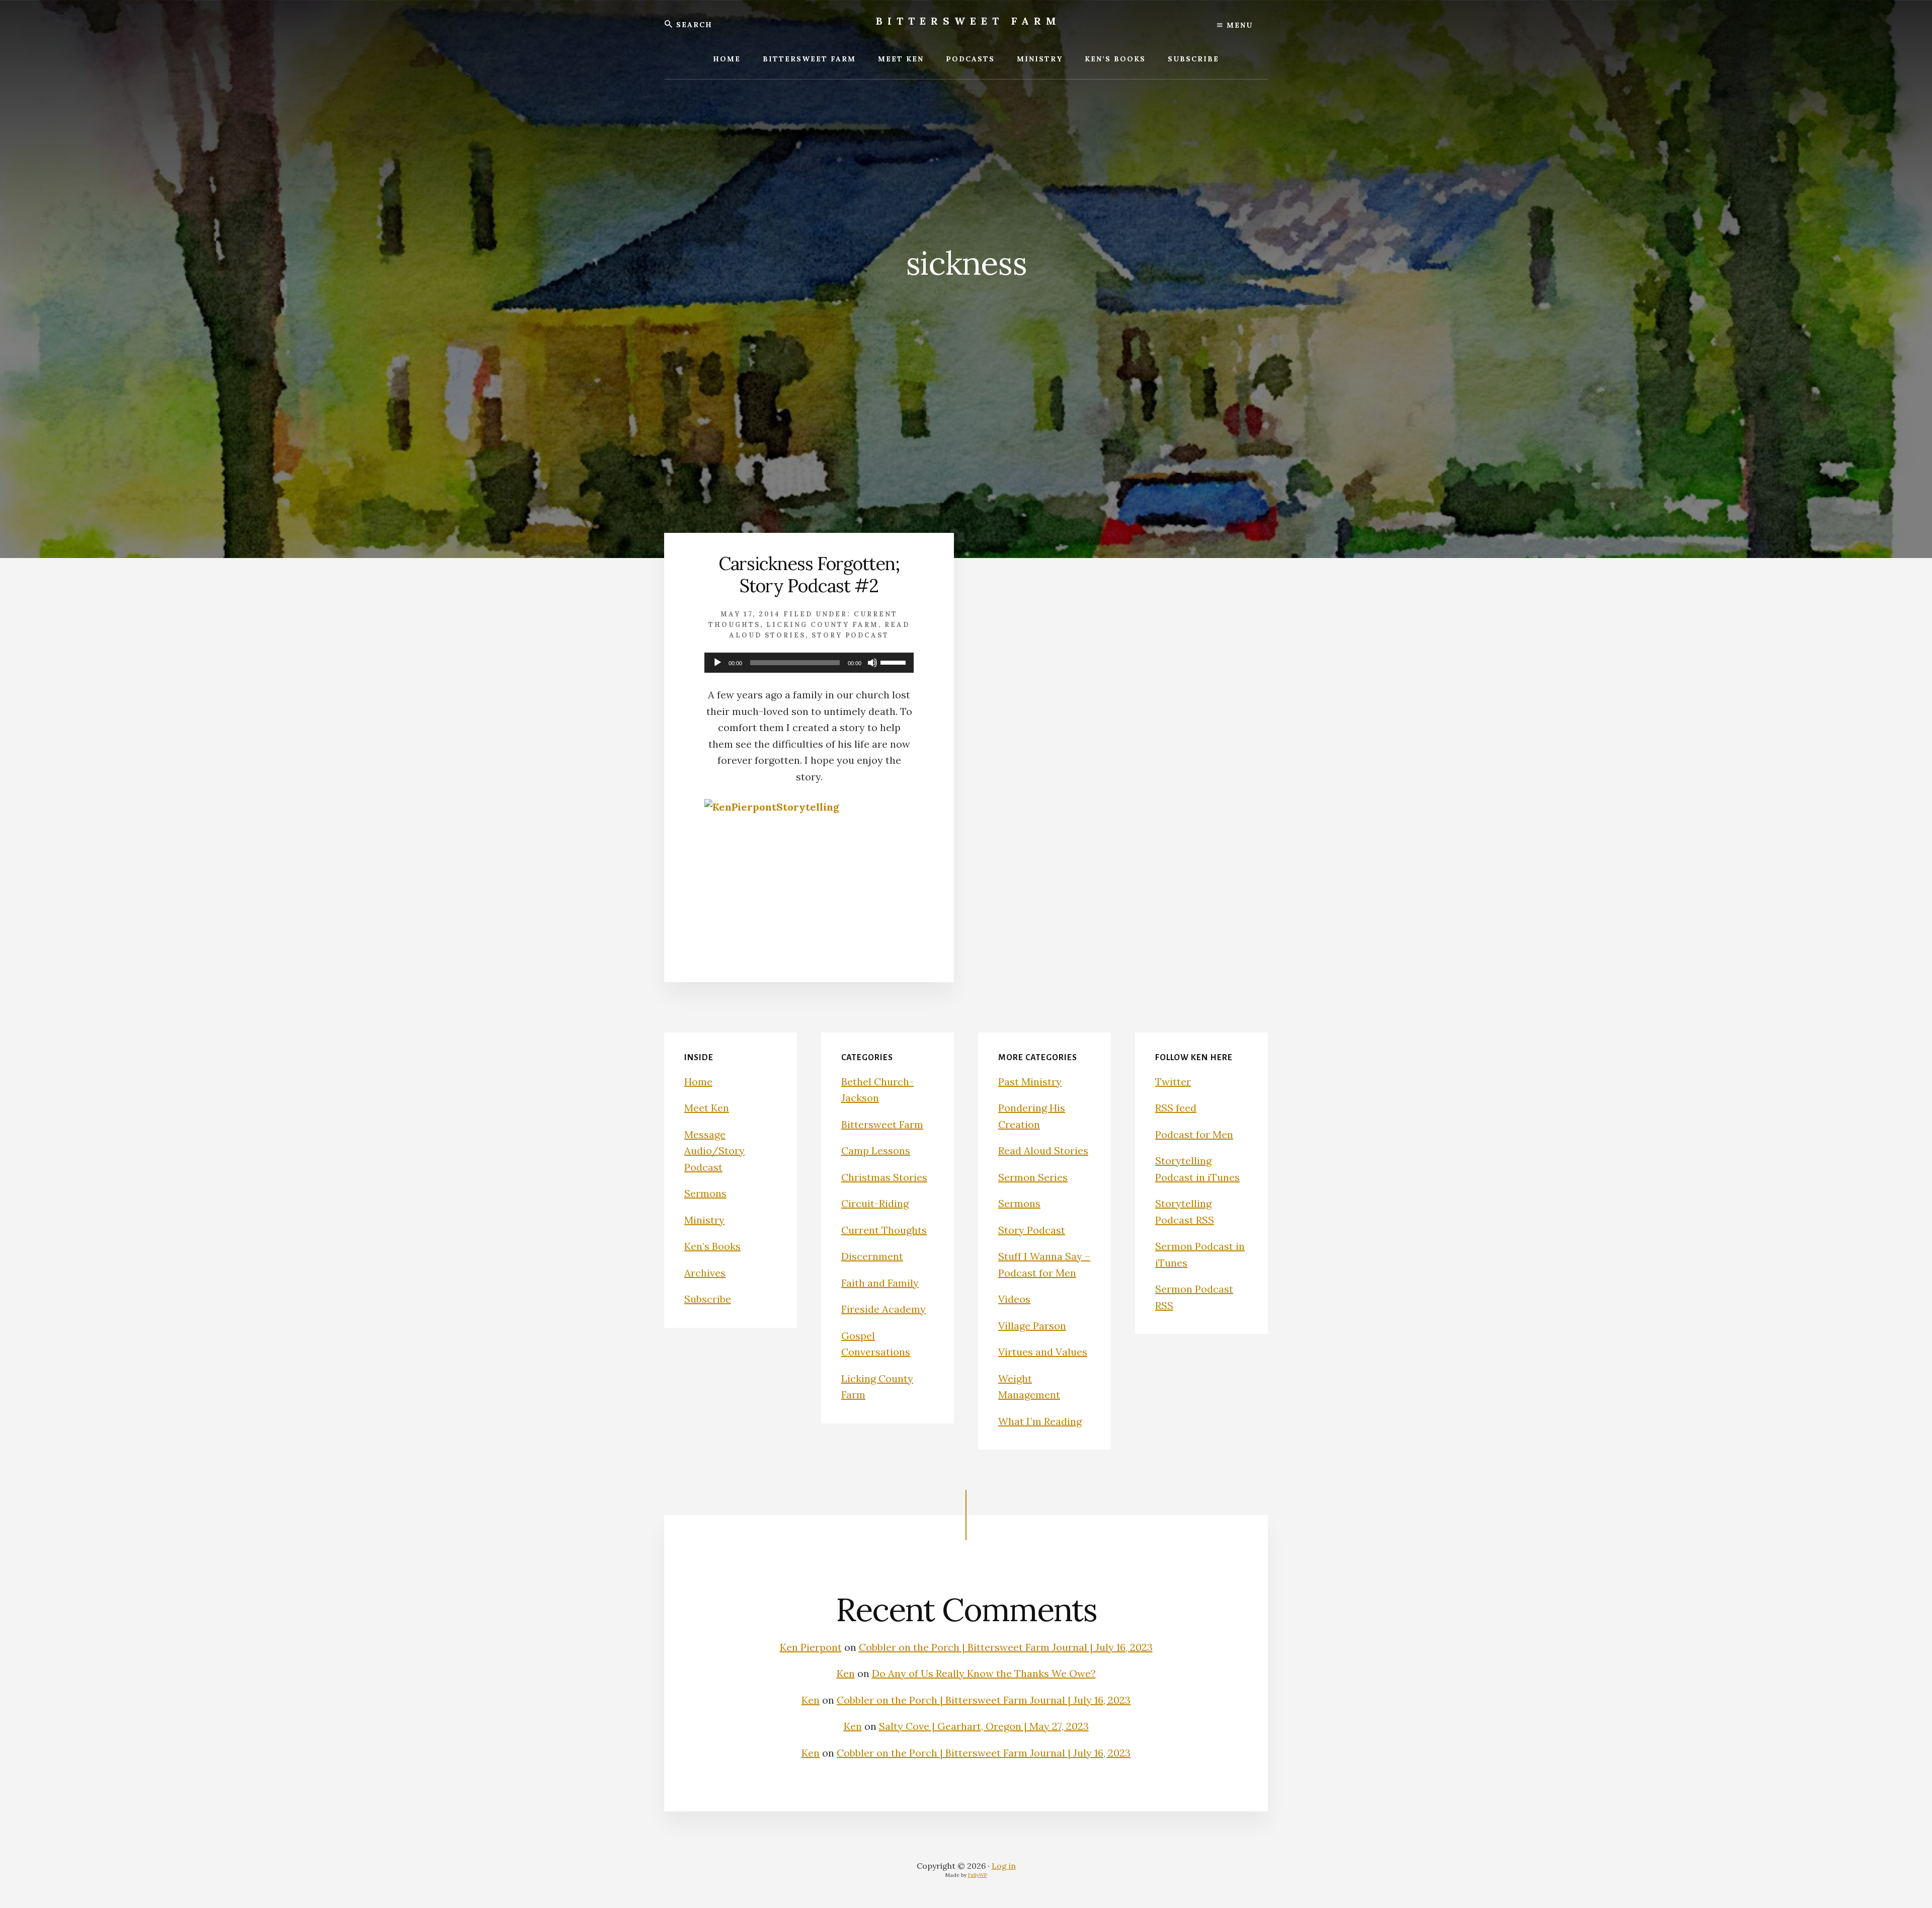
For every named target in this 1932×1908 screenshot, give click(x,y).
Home (698, 1082)
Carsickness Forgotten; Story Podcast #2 (809, 574)
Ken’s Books (712, 1246)
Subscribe (708, 1299)
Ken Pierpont (811, 1647)
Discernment (872, 1256)
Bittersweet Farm (969, 21)
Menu (1238, 25)
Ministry (704, 1220)
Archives (705, 1273)
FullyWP (978, 1875)
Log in (1004, 1866)
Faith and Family (880, 1283)
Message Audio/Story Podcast (714, 1151)
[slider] (895, 662)
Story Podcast (850, 635)
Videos (1014, 1299)
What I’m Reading (1040, 1421)
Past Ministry (1030, 1082)
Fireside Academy (883, 1309)
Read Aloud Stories (1043, 1150)
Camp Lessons (876, 1150)
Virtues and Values (1043, 1352)
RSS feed (1176, 1108)
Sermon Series (1033, 1177)
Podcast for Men (1194, 1134)
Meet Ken (707, 1108)
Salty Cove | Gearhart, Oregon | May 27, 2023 (984, 1726)
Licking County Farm (822, 625)
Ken (846, 1673)
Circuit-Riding (875, 1203)
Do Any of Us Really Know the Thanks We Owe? (984, 1673)
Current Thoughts (884, 1230)
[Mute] (872, 663)
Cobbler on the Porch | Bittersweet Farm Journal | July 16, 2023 (1006, 1647)
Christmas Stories (884, 1177)
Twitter (1173, 1082)
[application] (809, 663)
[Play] (717, 663)
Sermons (705, 1193)
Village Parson (1032, 1326)
